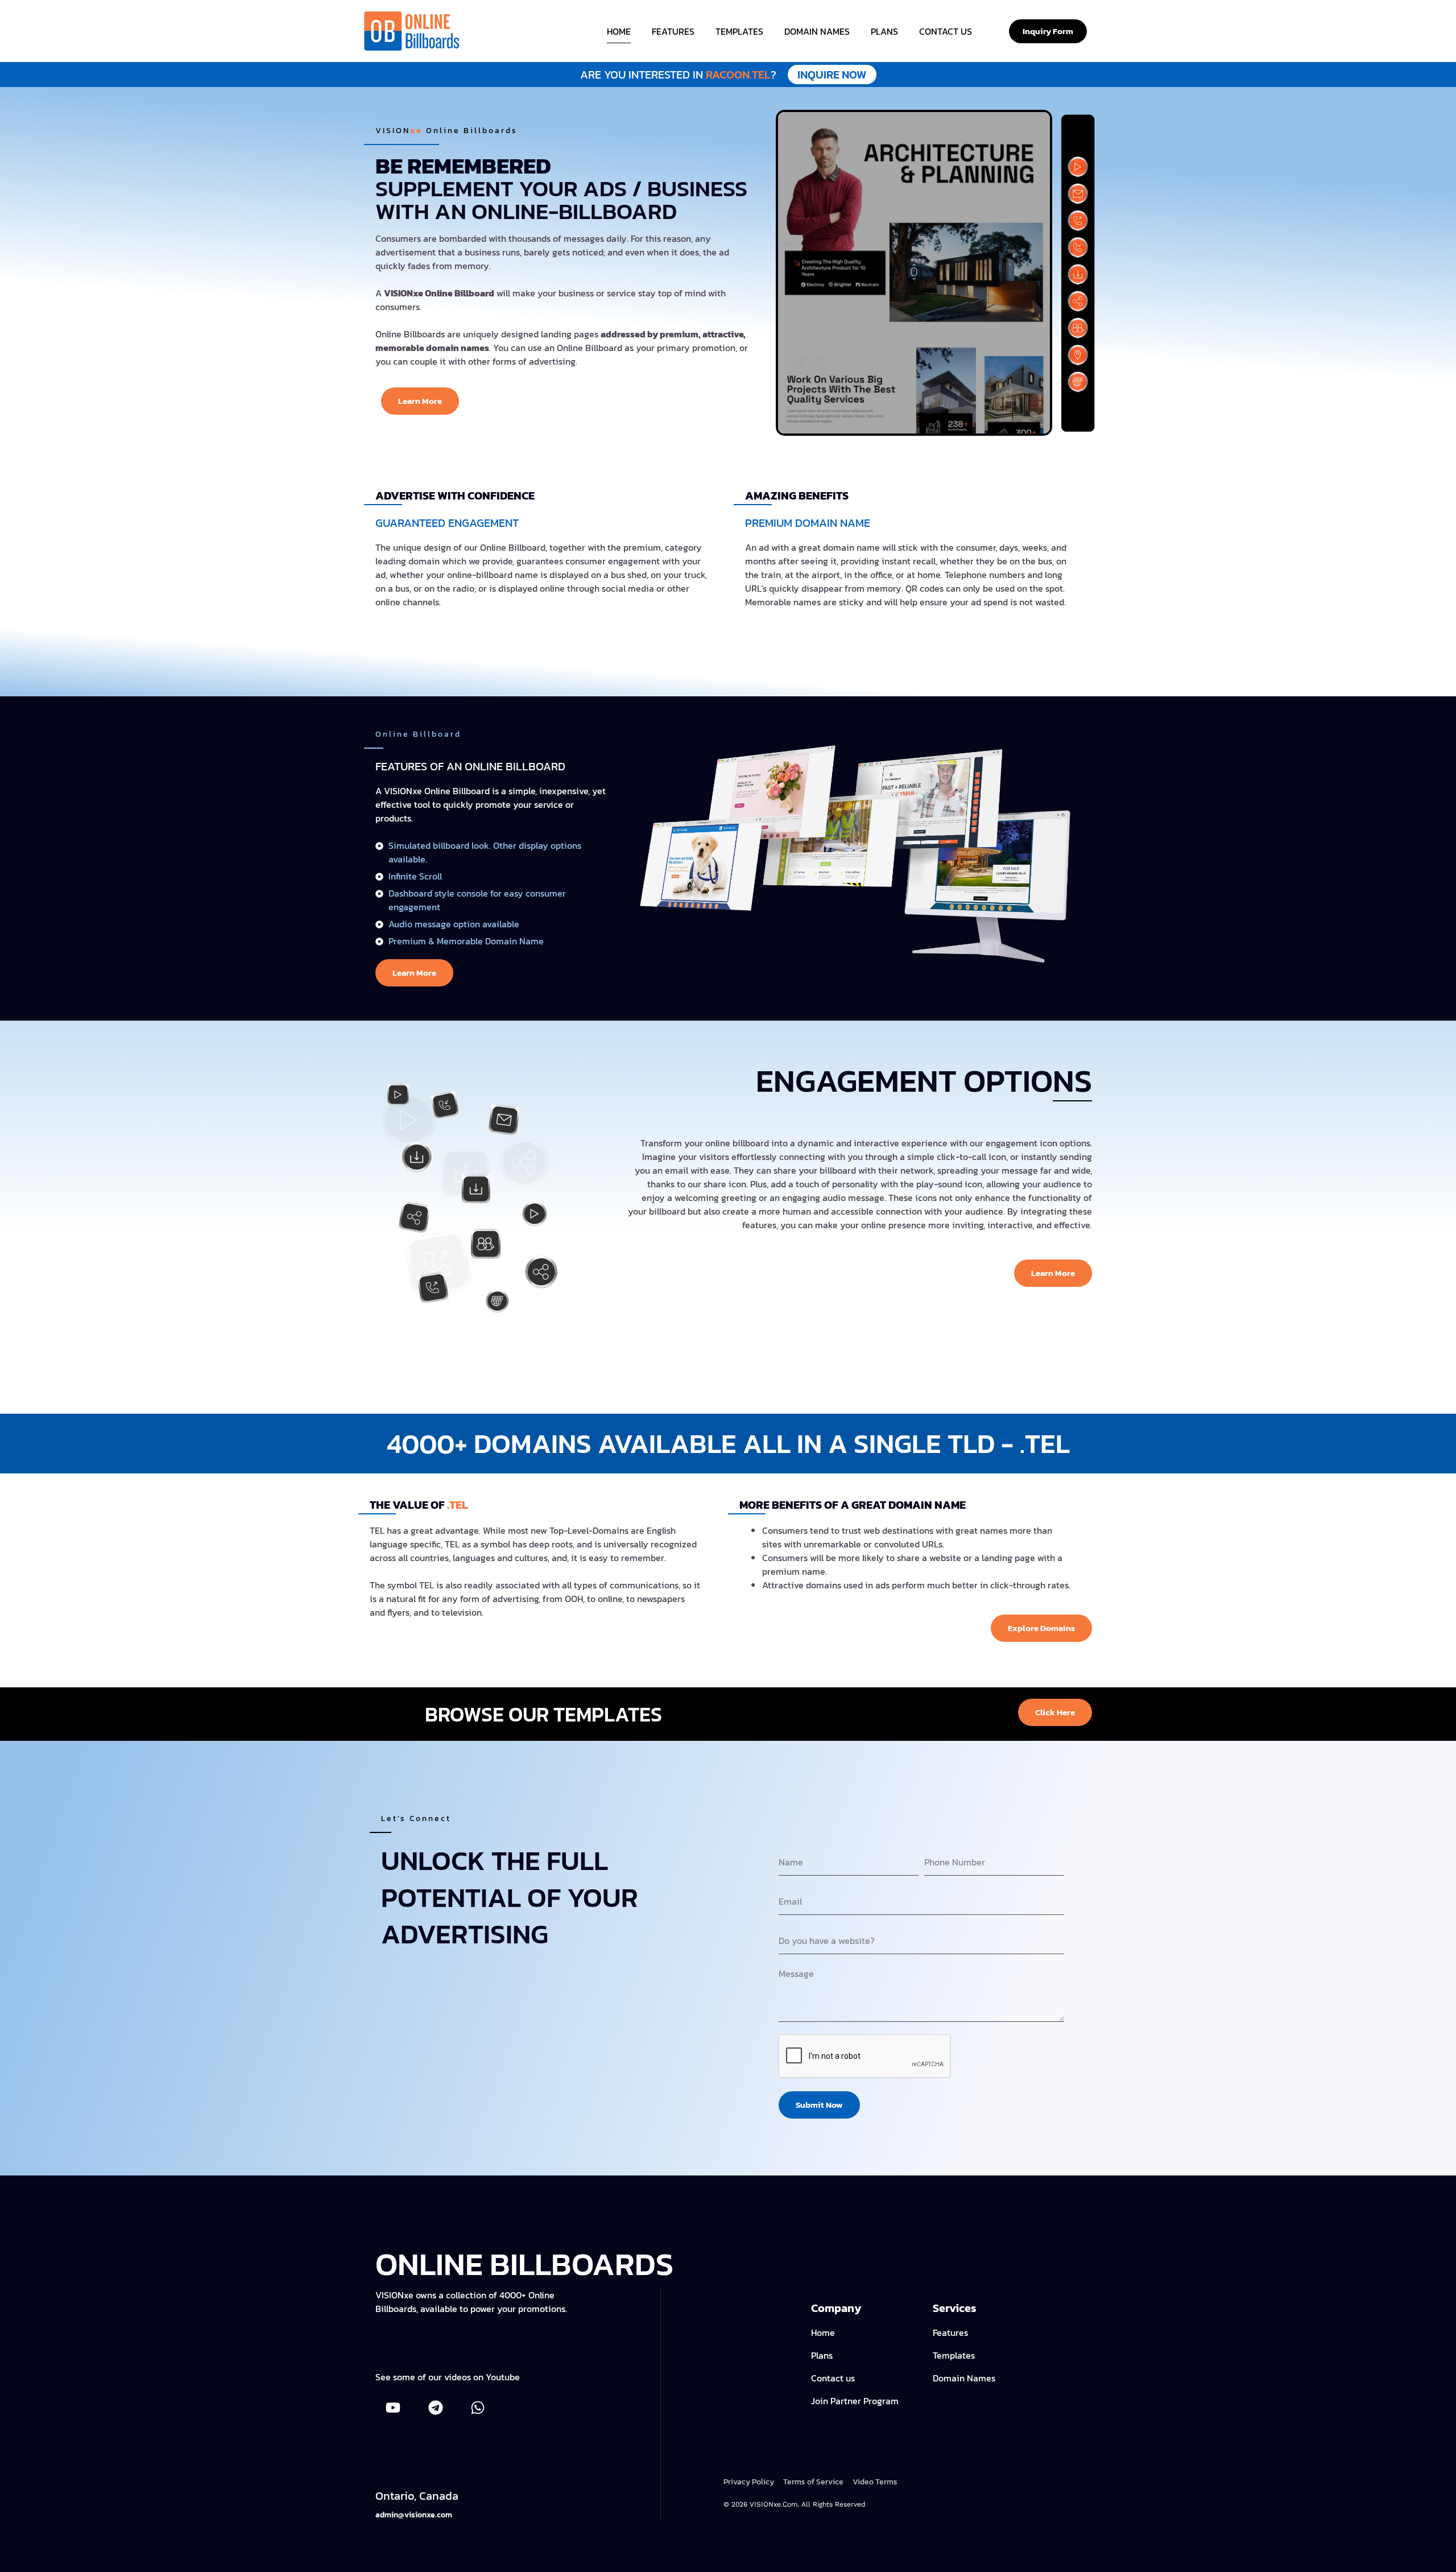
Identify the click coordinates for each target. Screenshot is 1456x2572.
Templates (739, 31)
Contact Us (946, 31)
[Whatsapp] (478, 2407)
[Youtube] (393, 2407)
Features (673, 31)
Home (619, 31)
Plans (884, 31)
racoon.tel (723, 75)
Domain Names (817, 31)
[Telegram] (435, 2407)
